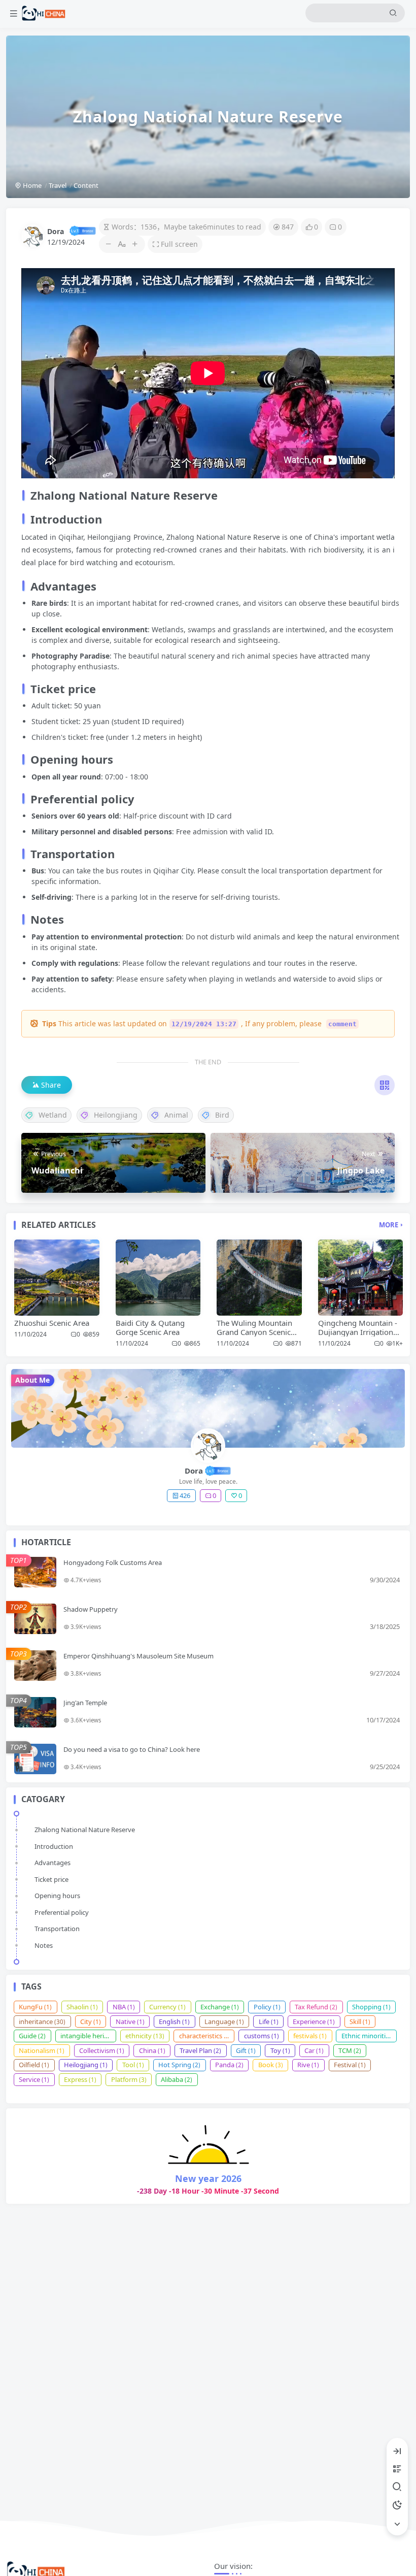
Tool (133, 2065)
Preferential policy (62, 1912)
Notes (44, 1945)
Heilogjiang (86, 2065)
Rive (308, 2065)
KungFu (35, 2007)
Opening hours (57, 1896)
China (152, 2050)
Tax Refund (316, 2007)
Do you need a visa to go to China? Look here (132, 1749)
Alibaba (177, 2079)
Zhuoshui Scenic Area (52, 1323)
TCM (350, 2050)
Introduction (54, 1846)
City (91, 2021)
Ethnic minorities (369, 2036)
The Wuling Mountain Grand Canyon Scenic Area (254, 1332)
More (389, 1225)
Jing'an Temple (85, 1703)
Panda (229, 2065)
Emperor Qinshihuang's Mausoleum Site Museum (138, 1656)
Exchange (220, 2007)
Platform (129, 2079)
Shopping (371, 2007)
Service (34, 2079)
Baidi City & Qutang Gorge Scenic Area (150, 1327)
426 (185, 1495)
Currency (167, 2007)
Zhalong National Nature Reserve (85, 1830)
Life (269, 2021)
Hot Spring (179, 2065)
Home (31, 185)
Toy (280, 2050)
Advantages (53, 1863)
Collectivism (102, 2050)
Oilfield (34, 2065)
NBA (124, 2007)
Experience (314, 2021)
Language (224, 2021)
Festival (350, 2065)
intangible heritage (88, 2036)
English (174, 2021)
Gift (246, 2050)
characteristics (205, 2036)
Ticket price (51, 1879)
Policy (267, 2007)
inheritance (42, 2021)
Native (130, 2021)
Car (314, 2050)
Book (271, 2065)
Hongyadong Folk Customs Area (113, 1562)
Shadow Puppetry (91, 1609)
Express (80, 2079)
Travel (58, 185)
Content (86, 185)
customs (262, 2036)
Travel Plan (200, 2050)
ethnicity (145, 2036)
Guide (32, 2036)
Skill (360, 2021)
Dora (56, 231)
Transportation (57, 1929)
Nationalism (42, 2050)
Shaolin (82, 2007)
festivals (310, 2036)
